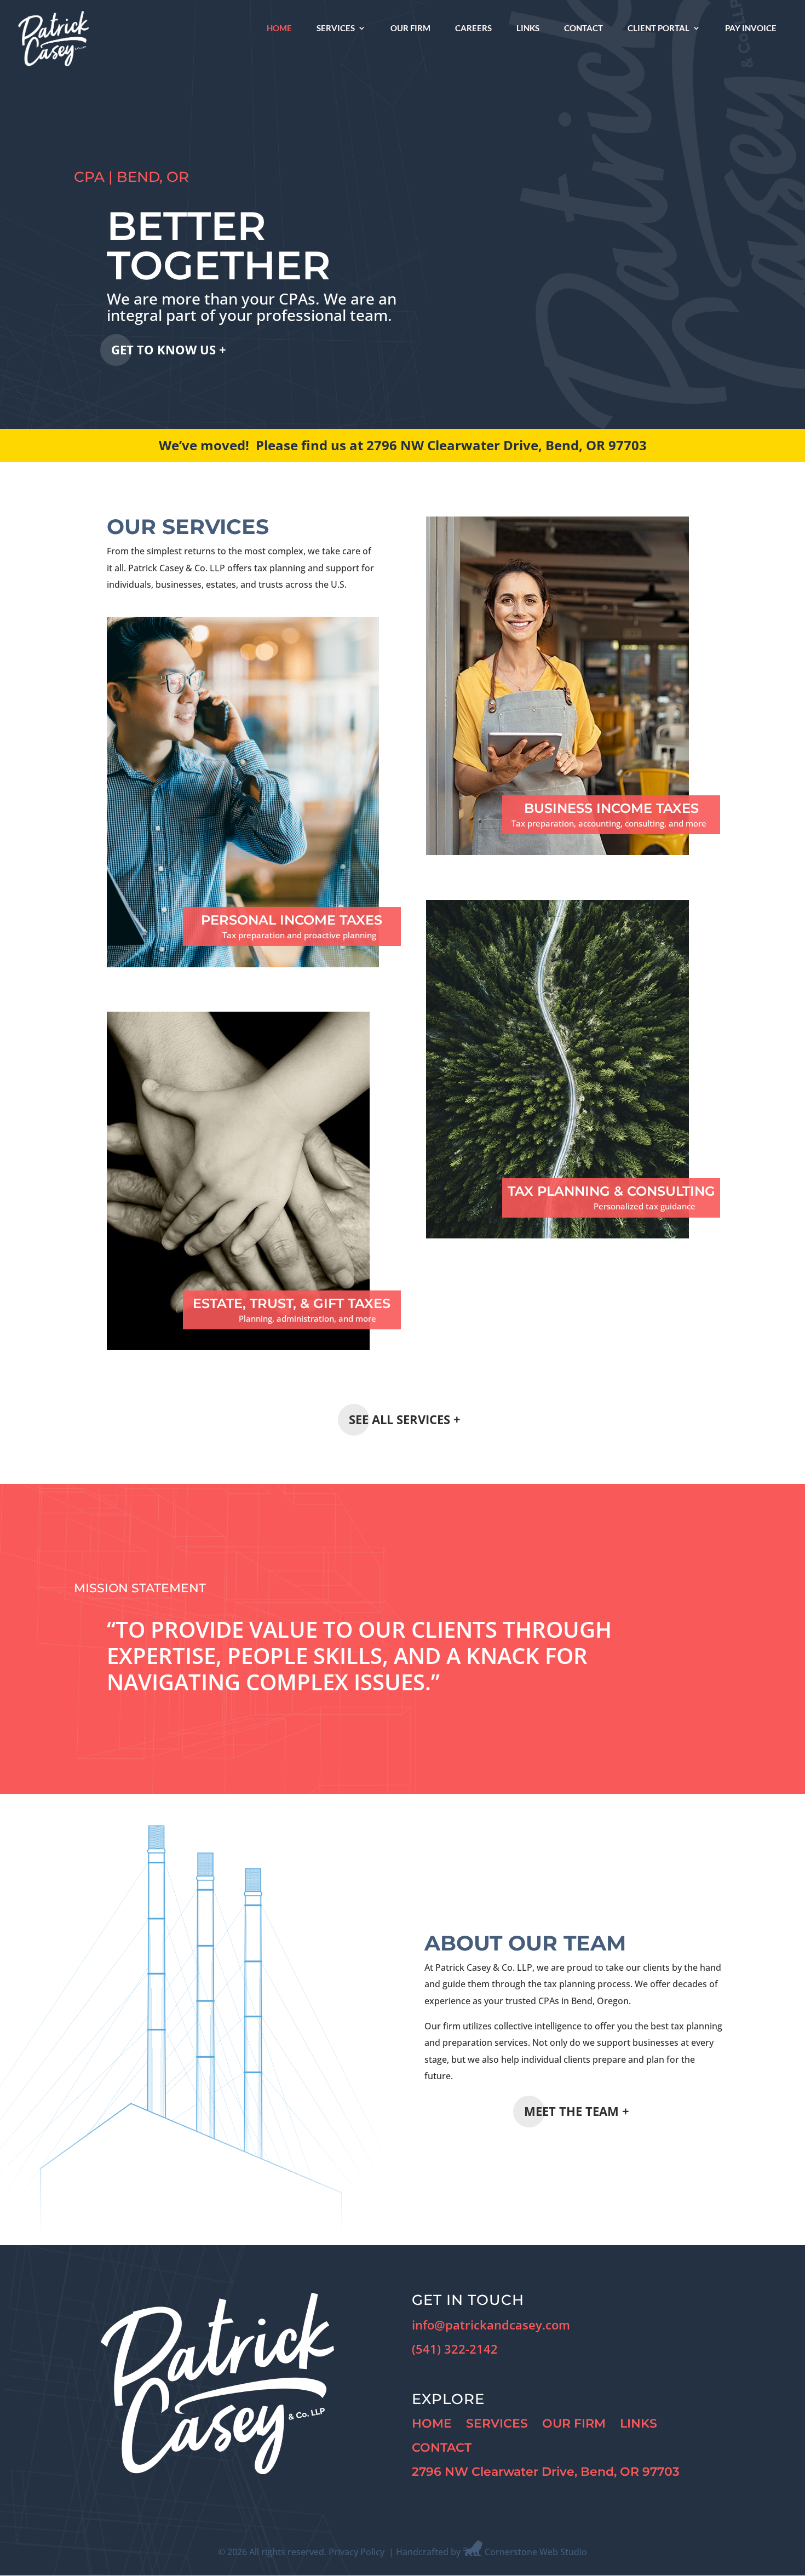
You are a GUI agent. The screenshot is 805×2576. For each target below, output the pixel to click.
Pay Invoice (751, 28)
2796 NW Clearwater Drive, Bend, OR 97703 (546, 2472)
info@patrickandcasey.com (491, 2325)
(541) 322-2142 (455, 2349)
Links (528, 28)
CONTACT (442, 2448)
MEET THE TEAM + (577, 2111)
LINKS (639, 2423)
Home (279, 28)
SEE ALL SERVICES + (405, 1419)
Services (336, 28)
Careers (473, 28)
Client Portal (659, 28)
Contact (583, 28)
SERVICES (497, 2423)
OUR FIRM (574, 2423)
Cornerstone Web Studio (536, 2552)
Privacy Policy (357, 2552)
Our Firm (410, 28)
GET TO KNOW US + (169, 349)
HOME (432, 2423)
